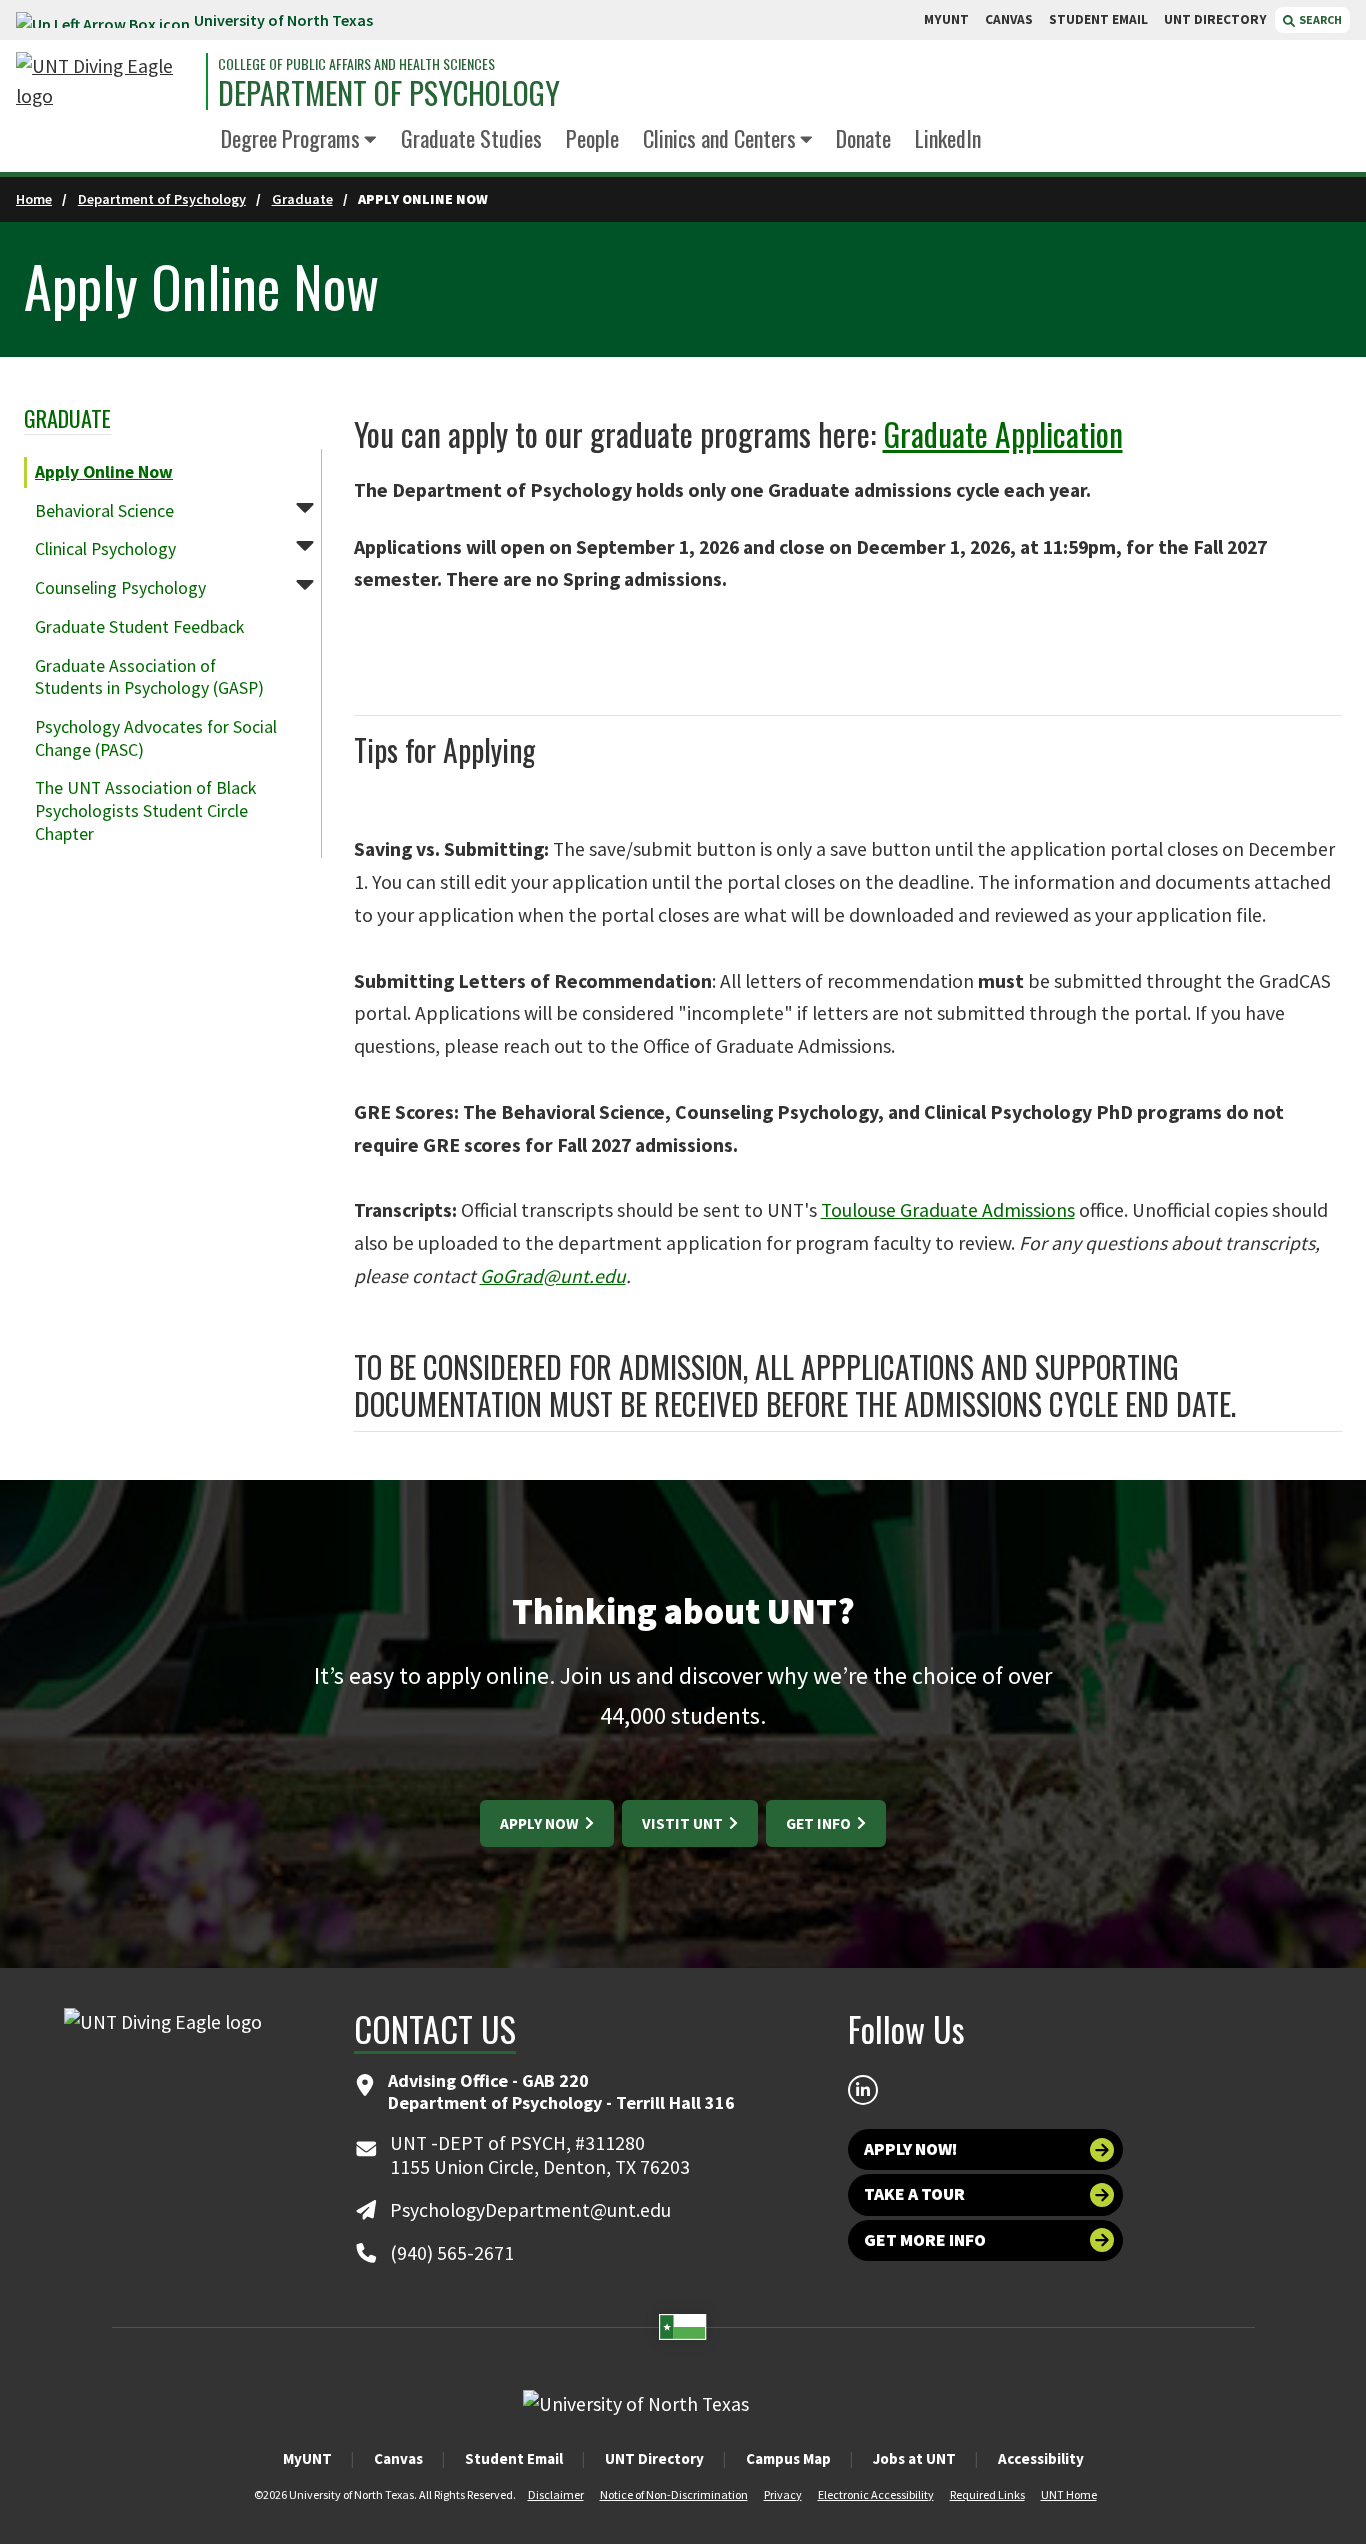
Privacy (783, 2494)
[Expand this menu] (370, 140)
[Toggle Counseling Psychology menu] (305, 584)
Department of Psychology (389, 93)
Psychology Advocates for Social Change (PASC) (156, 738)
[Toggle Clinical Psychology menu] (305, 545)
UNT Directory (654, 2458)
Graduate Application (1003, 433)
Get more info (925, 2240)
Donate (863, 137)
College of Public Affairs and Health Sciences (356, 64)
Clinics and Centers (719, 137)
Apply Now (541, 1823)
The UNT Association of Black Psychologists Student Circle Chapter (145, 810)
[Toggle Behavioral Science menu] (305, 507)
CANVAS (1009, 19)
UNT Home (1069, 2494)
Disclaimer (556, 2494)
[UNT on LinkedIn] (863, 2090)
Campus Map (788, 2458)
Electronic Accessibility (876, 2494)
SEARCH (1319, 19)
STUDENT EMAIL (1098, 19)
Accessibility (1041, 2458)
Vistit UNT (684, 1823)
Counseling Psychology (120, 588)
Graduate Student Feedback (139, 627)
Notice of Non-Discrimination (674, 2494)
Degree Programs (290, 137)
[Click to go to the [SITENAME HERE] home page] (106, 81)
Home (34, 199)
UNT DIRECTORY (1215, 19)
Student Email (514, 2458)
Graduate (302, 199)
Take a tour (914, 2194)
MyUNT (307, 2458)
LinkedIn (948, 137)
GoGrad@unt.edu (553, 1276)
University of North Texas (283, 20)
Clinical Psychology (105, 549)
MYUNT (946, 19)
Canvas (398, 2458)
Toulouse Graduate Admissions (948, 1210)
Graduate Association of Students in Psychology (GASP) (149, 677)
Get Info (820, 1823)
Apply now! (910, 2149)
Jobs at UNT (914, 2458)
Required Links (987, 2494)
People (592, 137)
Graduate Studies (471, 137)
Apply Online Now (104, 472)
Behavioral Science (104, 511)
